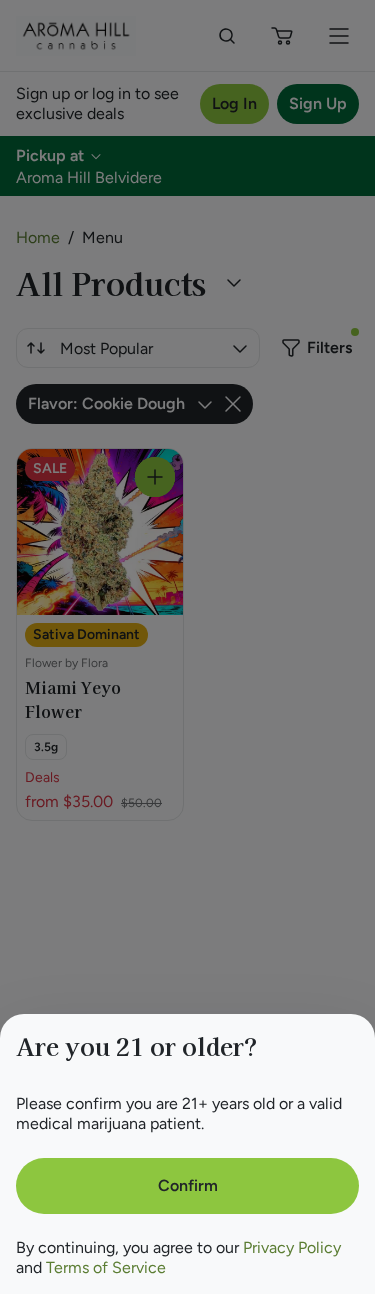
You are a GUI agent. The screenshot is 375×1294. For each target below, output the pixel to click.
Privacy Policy (292, 1247)
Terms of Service (106, 1267)
